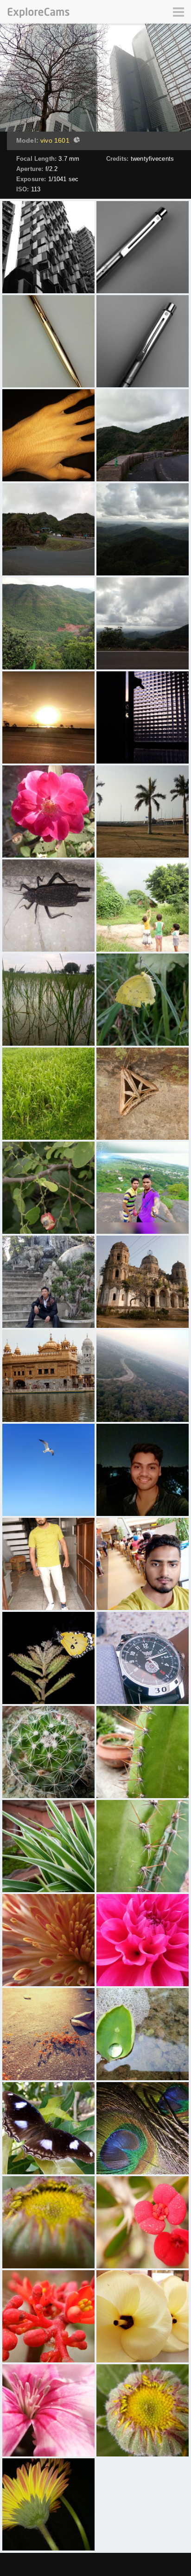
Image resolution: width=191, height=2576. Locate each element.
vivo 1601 (55, 140)
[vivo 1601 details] (76, 141)
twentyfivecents (152, 159)
